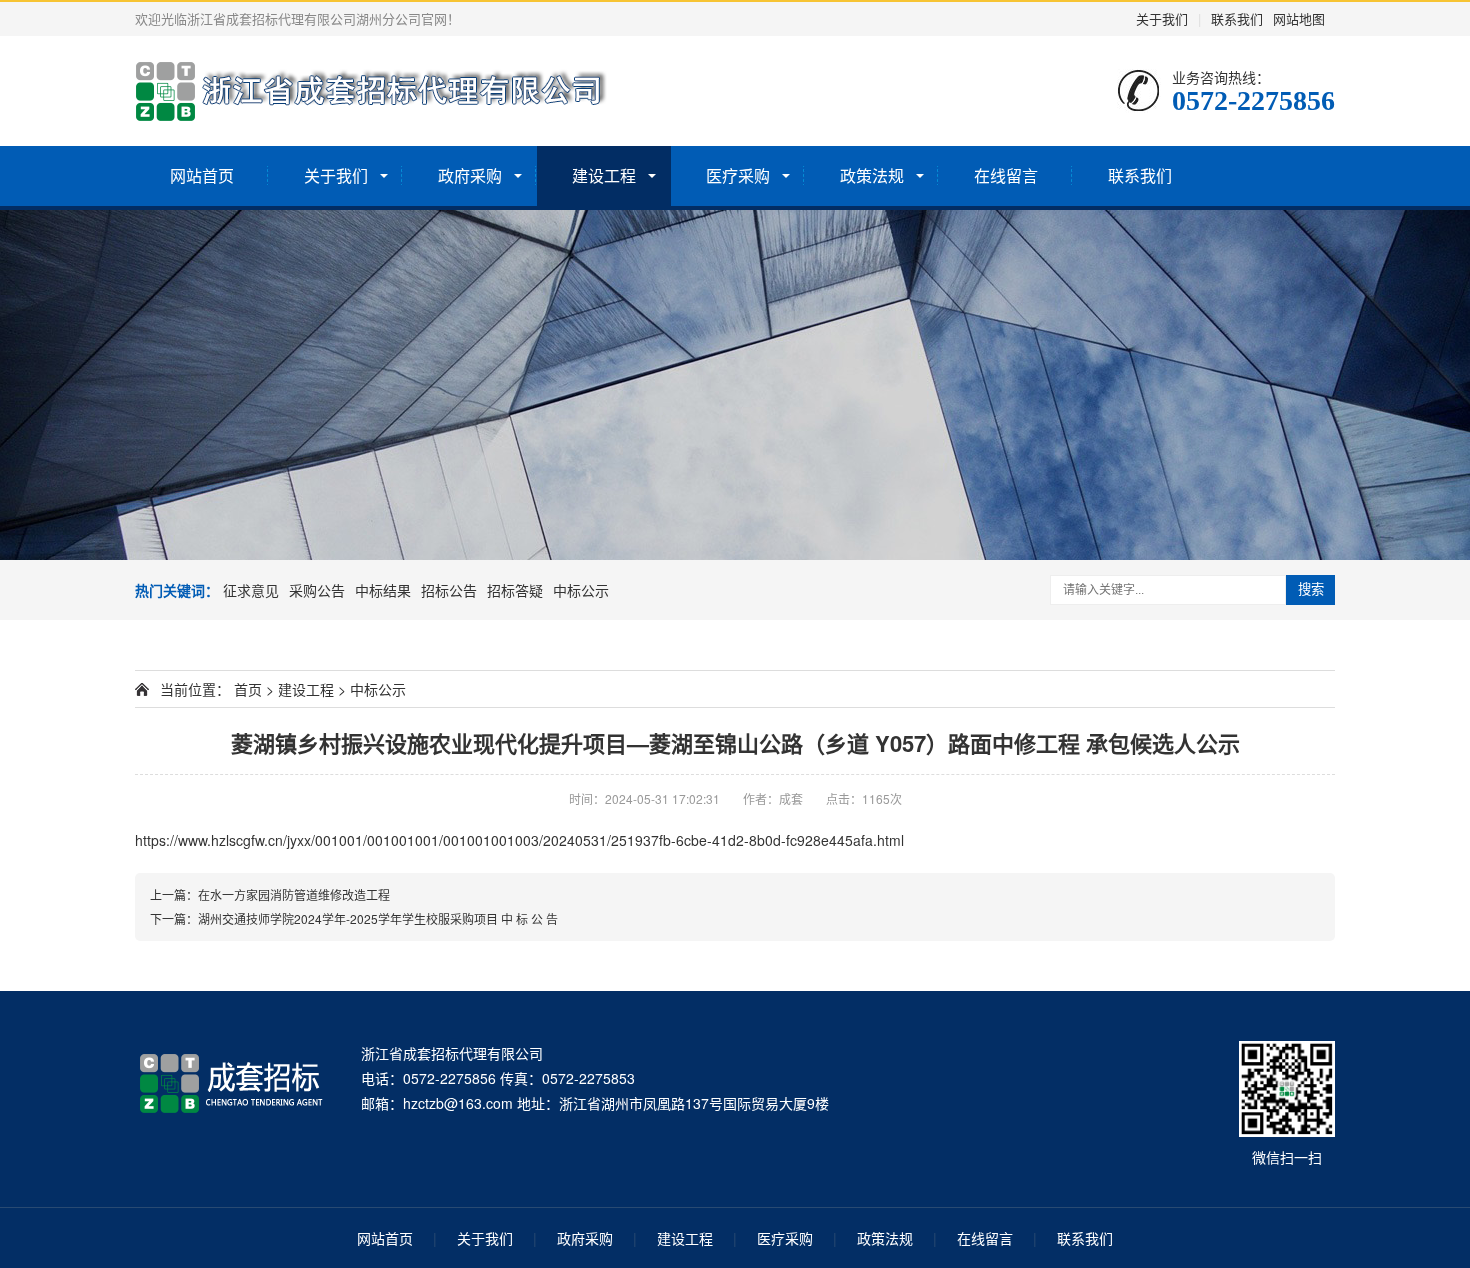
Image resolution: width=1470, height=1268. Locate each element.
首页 (248, 689)
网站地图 (1299, 18)
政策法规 (872, 175)
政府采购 (470, 175)
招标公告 (449, 590)
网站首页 (202, 175)
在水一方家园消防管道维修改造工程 (294, 894)
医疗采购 (738, 175)
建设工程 (604, 175)
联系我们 (1237, 18)
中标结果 (383, 590)
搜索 (1311, 589)
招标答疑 (515, 590)
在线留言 (1006, 175)
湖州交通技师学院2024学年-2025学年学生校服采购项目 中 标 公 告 (378, 918)
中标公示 (581, 590)
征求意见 (251, 590)
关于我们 (1162, 18)
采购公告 (317, 590)
